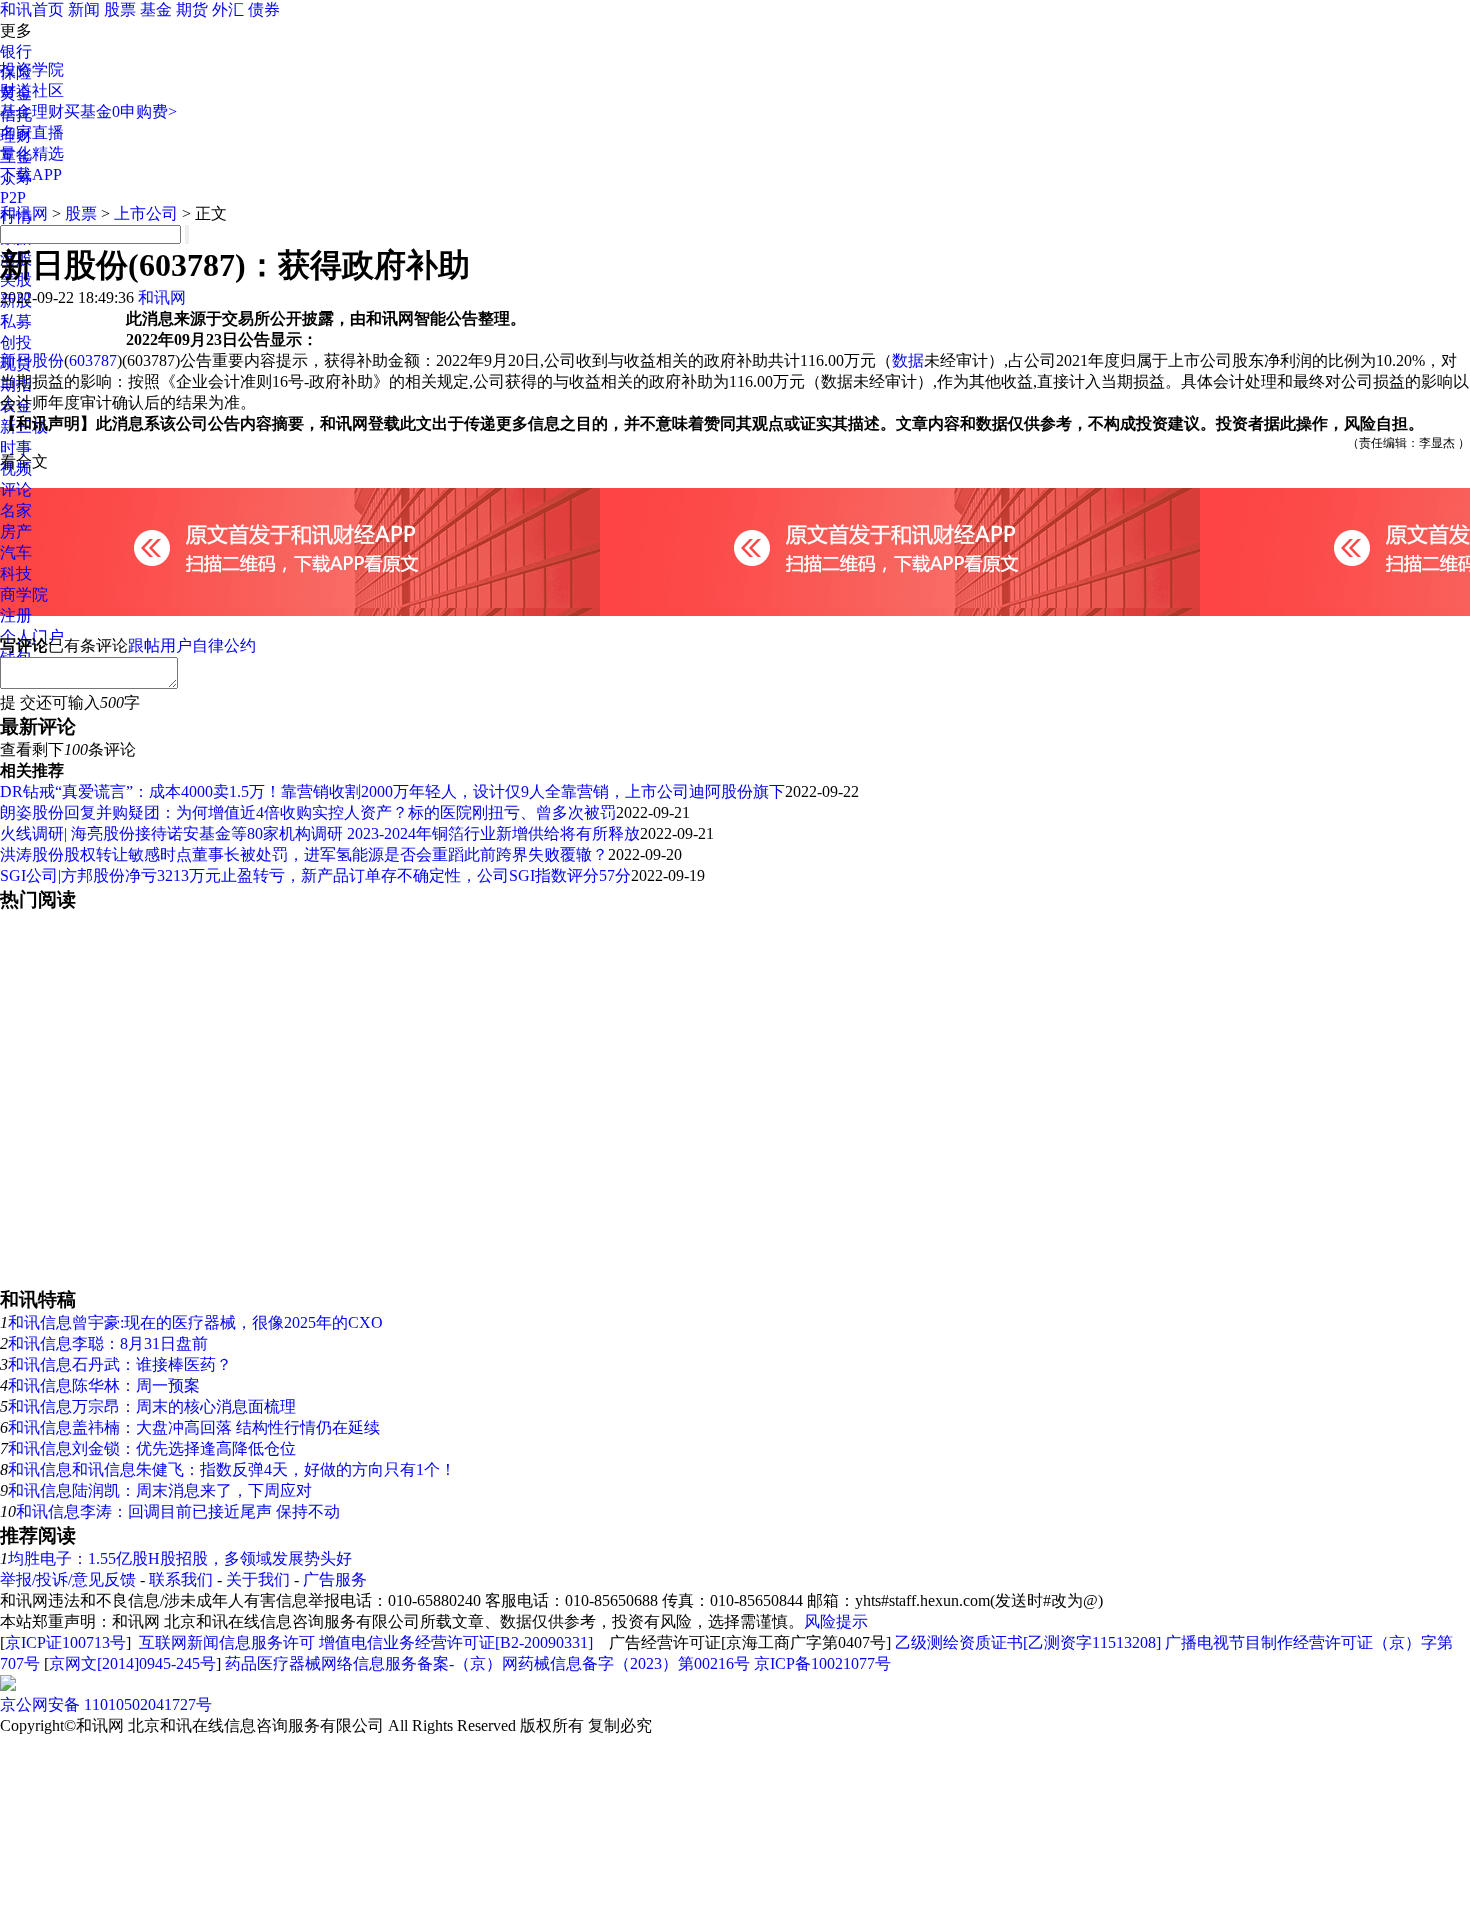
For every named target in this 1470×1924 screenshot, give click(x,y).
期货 (192, 9)
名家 (16, 510)
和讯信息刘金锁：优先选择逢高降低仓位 (152, 1448)
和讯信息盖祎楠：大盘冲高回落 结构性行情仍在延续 (194, 1427)
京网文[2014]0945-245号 (132, 1663)
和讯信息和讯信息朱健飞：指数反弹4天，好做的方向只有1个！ (232, 1469)
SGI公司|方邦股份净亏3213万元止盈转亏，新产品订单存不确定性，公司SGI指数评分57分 (315, 875)
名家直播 (32, 132)
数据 (908, 360)
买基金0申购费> (120, 111)
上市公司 (146, 213)
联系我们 (181, 1579)
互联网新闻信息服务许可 (227, 1642)
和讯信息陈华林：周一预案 (104, 1385)
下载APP (31, 174)
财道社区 (32, 90)
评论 (16, 489)
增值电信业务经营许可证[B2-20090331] (456, 1642)
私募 (16, 321)
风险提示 (836, 1621)
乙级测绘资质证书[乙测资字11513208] (1028, 1642)
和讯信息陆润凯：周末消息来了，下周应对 (160, 1490)
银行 (16, 51)
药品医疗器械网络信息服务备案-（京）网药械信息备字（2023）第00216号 (487, 1663)
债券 (264, 9)
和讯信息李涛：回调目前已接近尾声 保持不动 (178, 1511)
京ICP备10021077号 (822, 1663)
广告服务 (335, 1579)
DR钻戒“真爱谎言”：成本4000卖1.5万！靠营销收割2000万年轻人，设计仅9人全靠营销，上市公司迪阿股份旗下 (392, 791)
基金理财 (32, 111)
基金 (156, 9)
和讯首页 (32, 9)
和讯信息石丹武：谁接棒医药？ (120, 1364)
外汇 (228, 9)
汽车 (16, 552)
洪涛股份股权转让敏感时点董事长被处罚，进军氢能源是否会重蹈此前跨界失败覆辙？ (304, 854)
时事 (16, 447)
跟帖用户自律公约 (192, 645)
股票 (120, 9)
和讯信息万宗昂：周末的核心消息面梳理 (152, 1406)
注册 (16, 615)
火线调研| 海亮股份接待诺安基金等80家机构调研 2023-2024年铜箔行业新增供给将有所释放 (320, 833)
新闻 (84, 9)
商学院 (24, 594)
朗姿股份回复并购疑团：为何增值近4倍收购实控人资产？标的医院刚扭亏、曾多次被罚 (308, 812)
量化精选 (32, 153)
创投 (16, 342)
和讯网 (24, 213)
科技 (16, 573)
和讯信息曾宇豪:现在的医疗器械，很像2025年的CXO (195, 1322)
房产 (16, 531)
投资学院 (32, 69)
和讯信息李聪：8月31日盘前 (108, 1343)
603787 (93, 360)
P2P (13, 197)
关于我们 (258, 1579)
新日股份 (32, 360)
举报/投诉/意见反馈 (68, 1579)
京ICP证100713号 (65, 1642)
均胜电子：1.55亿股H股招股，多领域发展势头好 (180, 1558)
